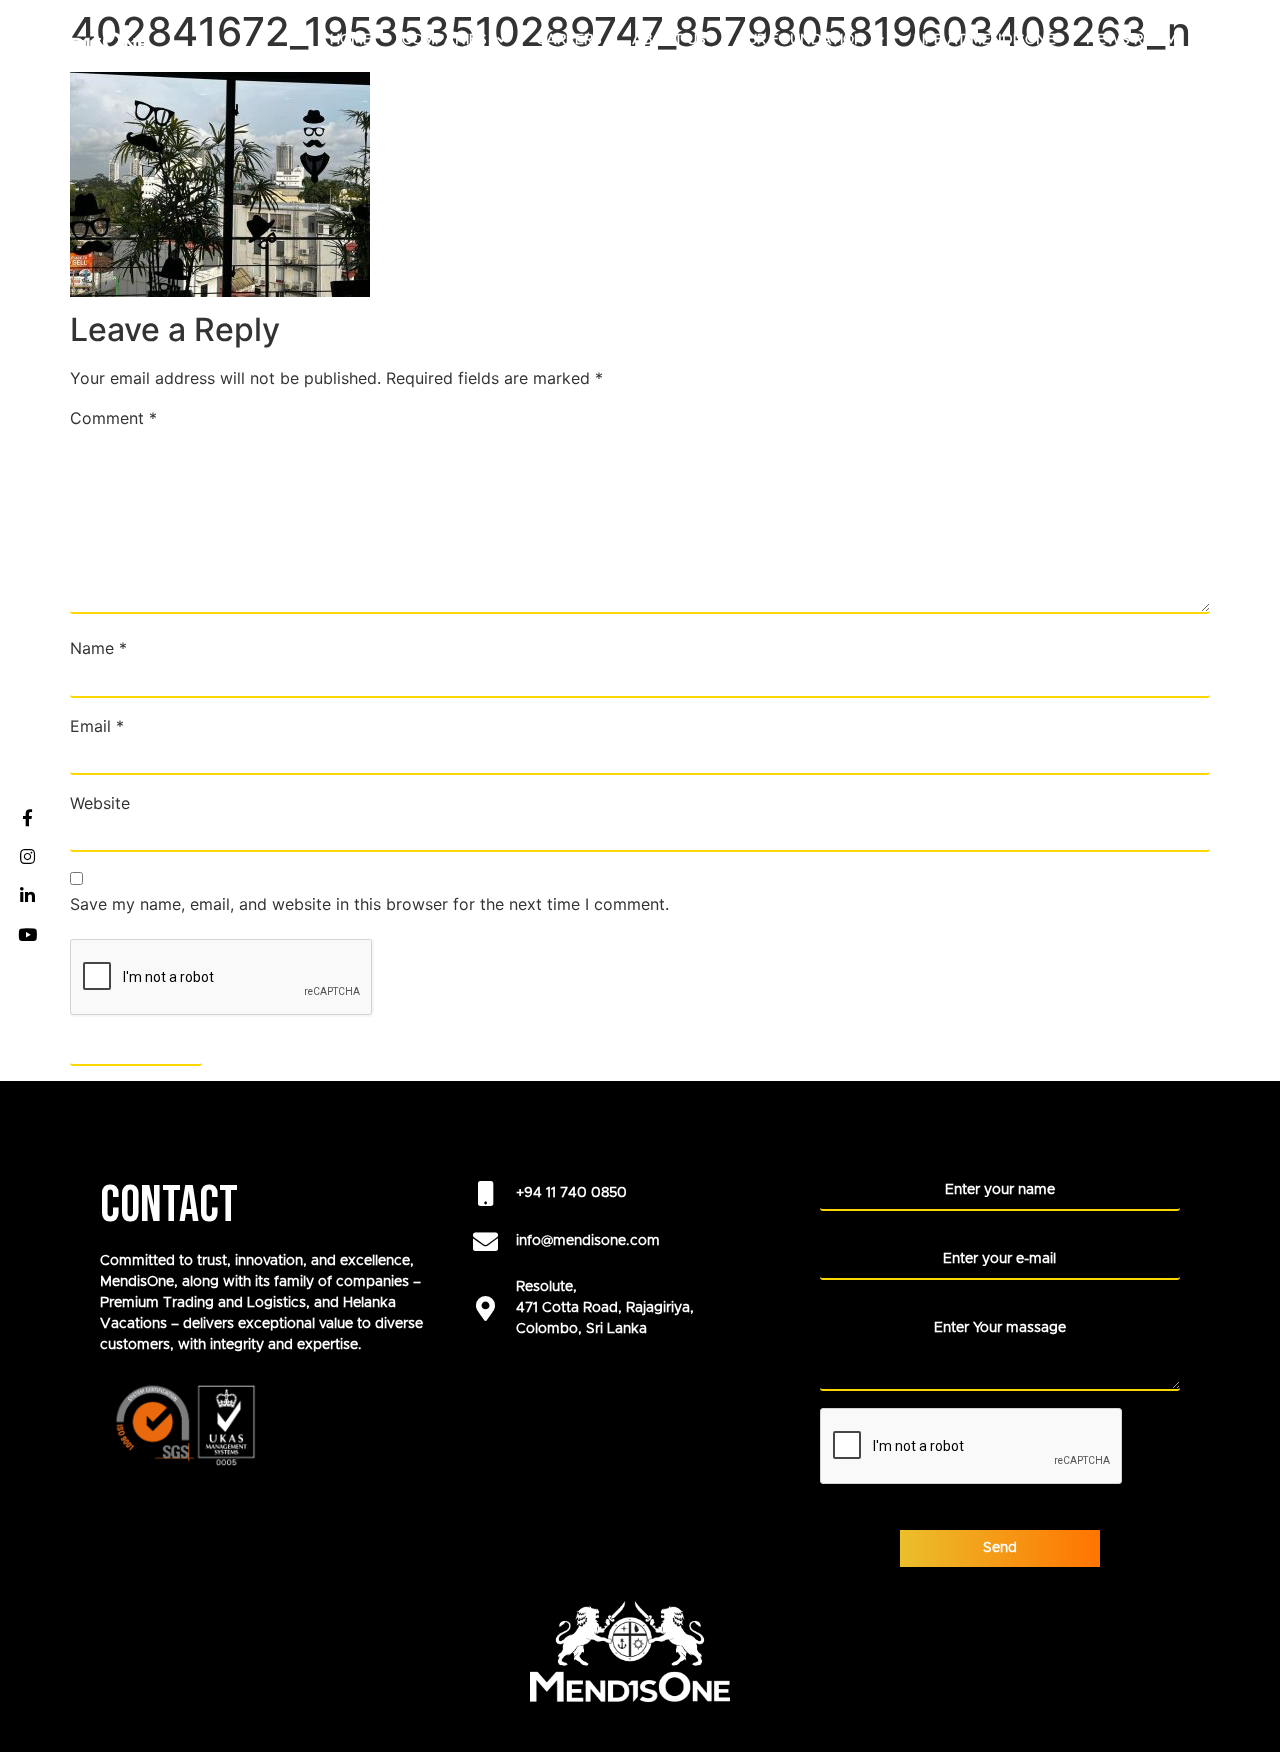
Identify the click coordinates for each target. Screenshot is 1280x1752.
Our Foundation (800, 40)
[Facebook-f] (27, 818)
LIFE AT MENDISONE (985, 40)
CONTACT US (1208, 84)
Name (98, 648)
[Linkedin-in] (27, 896)
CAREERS (569, 40)
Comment (113, 418)
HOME (351, 40)
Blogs (1231, 40)
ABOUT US (669, 40)
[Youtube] (27, 935)
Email (97, 726)
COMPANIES (444, 40)
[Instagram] (27, 857)
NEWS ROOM (1131, 40)
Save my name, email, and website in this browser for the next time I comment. (369, 904)
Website (100, 803)
